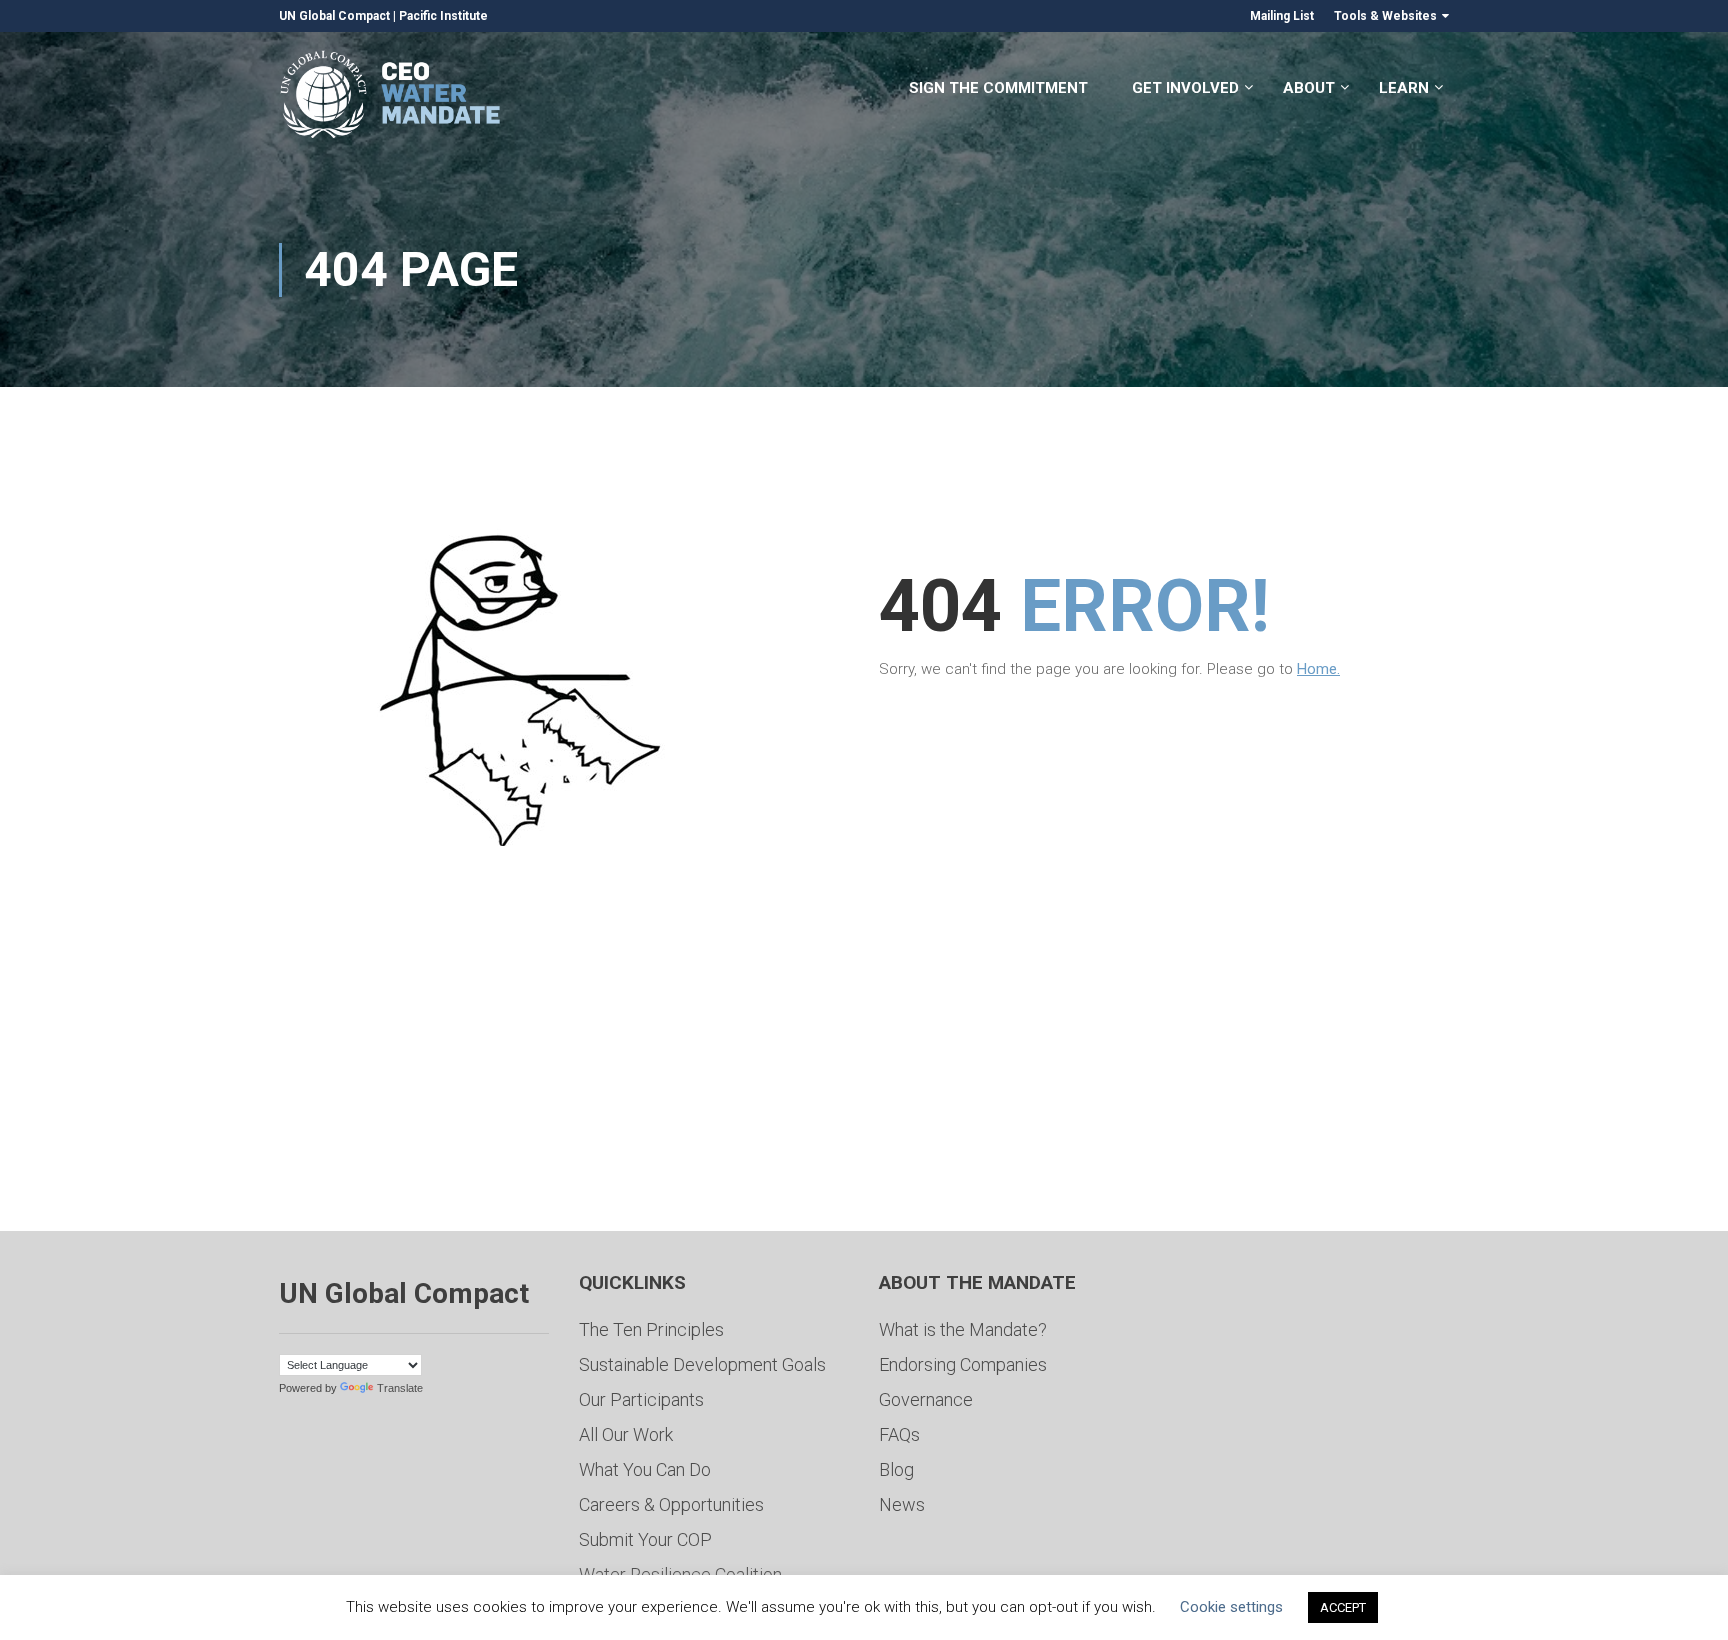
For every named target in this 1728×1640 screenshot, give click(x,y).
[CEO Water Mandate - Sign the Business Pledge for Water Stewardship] (391, 97)
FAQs (899, 1434)
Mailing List (1282, 16)
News (902, 1504)
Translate (400, 1388)
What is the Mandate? (963, 1329)
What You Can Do (645, 1469)
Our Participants (641, 1399)
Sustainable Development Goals (702, 1364)
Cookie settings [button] (1231, 1607)
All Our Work (626, 1434)
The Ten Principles (651, 1329)
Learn (1404, 88)
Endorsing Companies (963, 1364)
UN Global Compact (334, 16)
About (1309, 88)
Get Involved (1185, 88)
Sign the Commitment (998, 88)
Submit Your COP (645, 1539)
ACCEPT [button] (1343, 1607)
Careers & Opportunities (671, 1504)
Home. (1318, 669)
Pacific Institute (443, 16)
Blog (896, 1469)
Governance (926, 1399)
